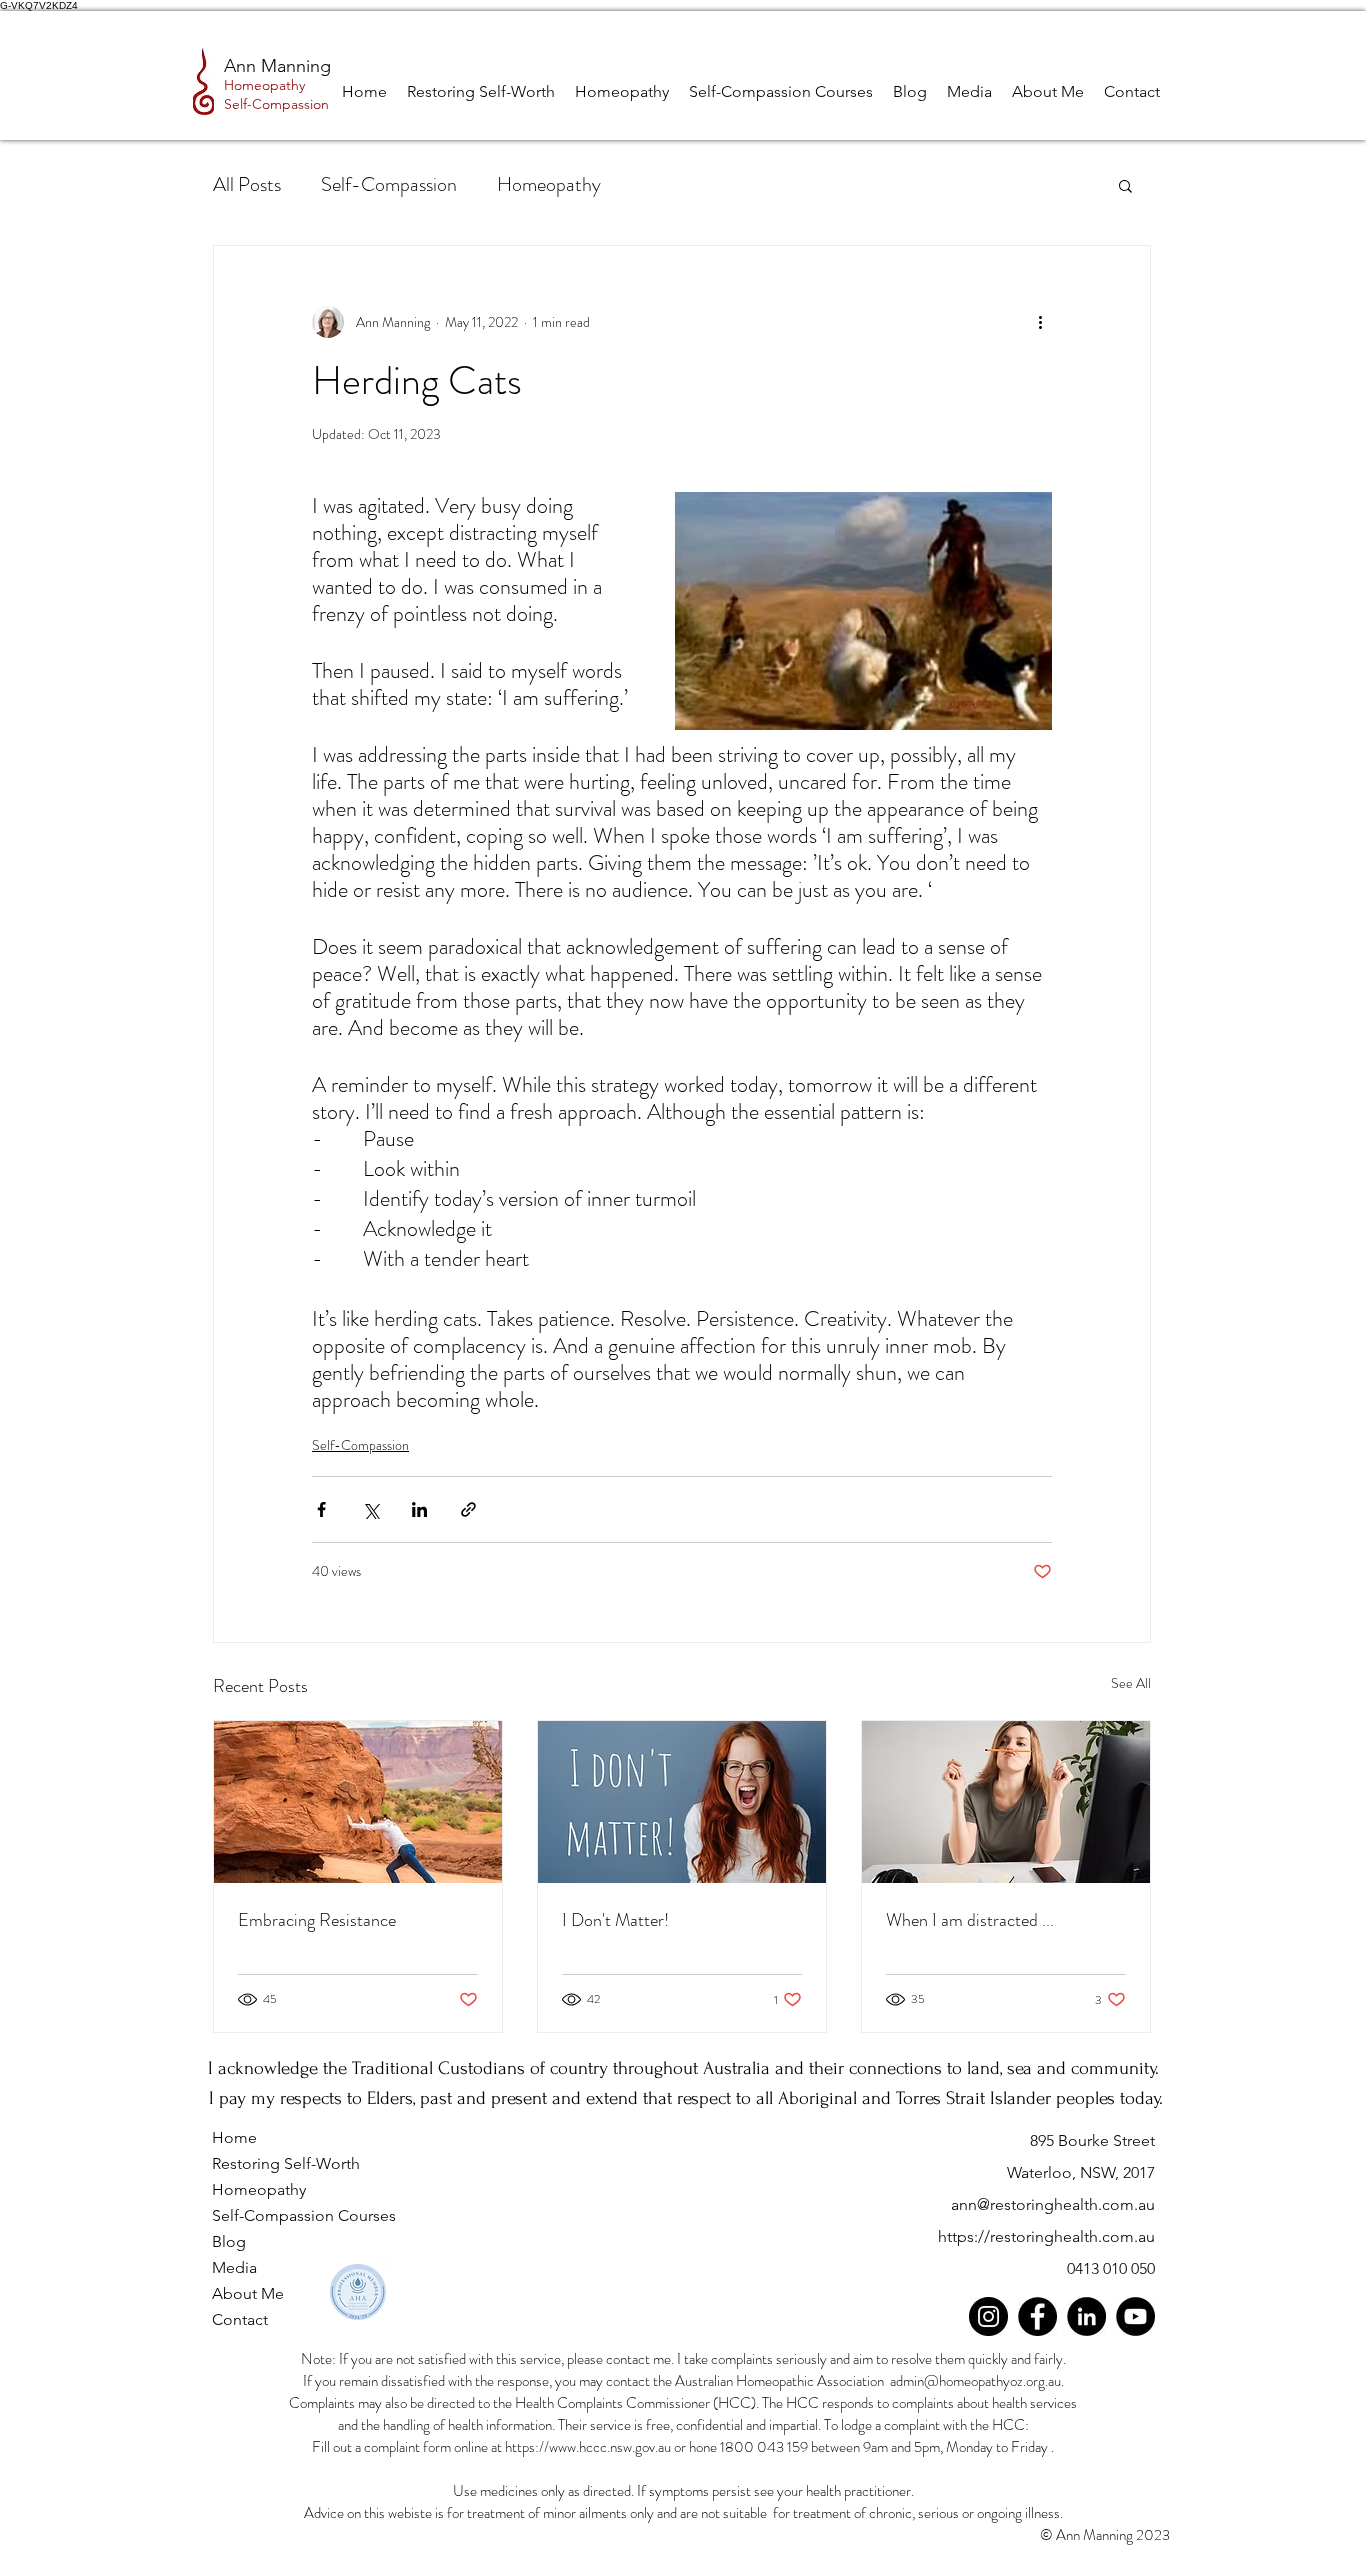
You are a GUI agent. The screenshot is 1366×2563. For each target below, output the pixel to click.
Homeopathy (549, 184)
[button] (1125, 185)
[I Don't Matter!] (682, 1802)
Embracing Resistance (317, 1920)
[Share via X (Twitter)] (370, 1509)
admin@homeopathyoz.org (967, 2381)
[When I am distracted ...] (1006, 1802)
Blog (229, 2241)
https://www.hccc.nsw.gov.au (588, 2447)
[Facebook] (1037, 2316)
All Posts (247, 184)
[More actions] (1040, 322)
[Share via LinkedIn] (419, 1509)
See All (1131, 1683)
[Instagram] (988, 2316)
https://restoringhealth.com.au (1046, 2236)
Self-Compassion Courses (304, 2215)
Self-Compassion (389, 184)
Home (234, 2137)
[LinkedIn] (1086, 2316)
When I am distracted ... (970, 1920)
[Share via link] (468, 1509)
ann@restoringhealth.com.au (1053, 2204)
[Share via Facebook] (321, 1509)
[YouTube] (1135, 2316)
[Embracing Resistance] (358, 1802)
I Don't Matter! (615, 1920)
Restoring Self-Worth (286, 2163)
